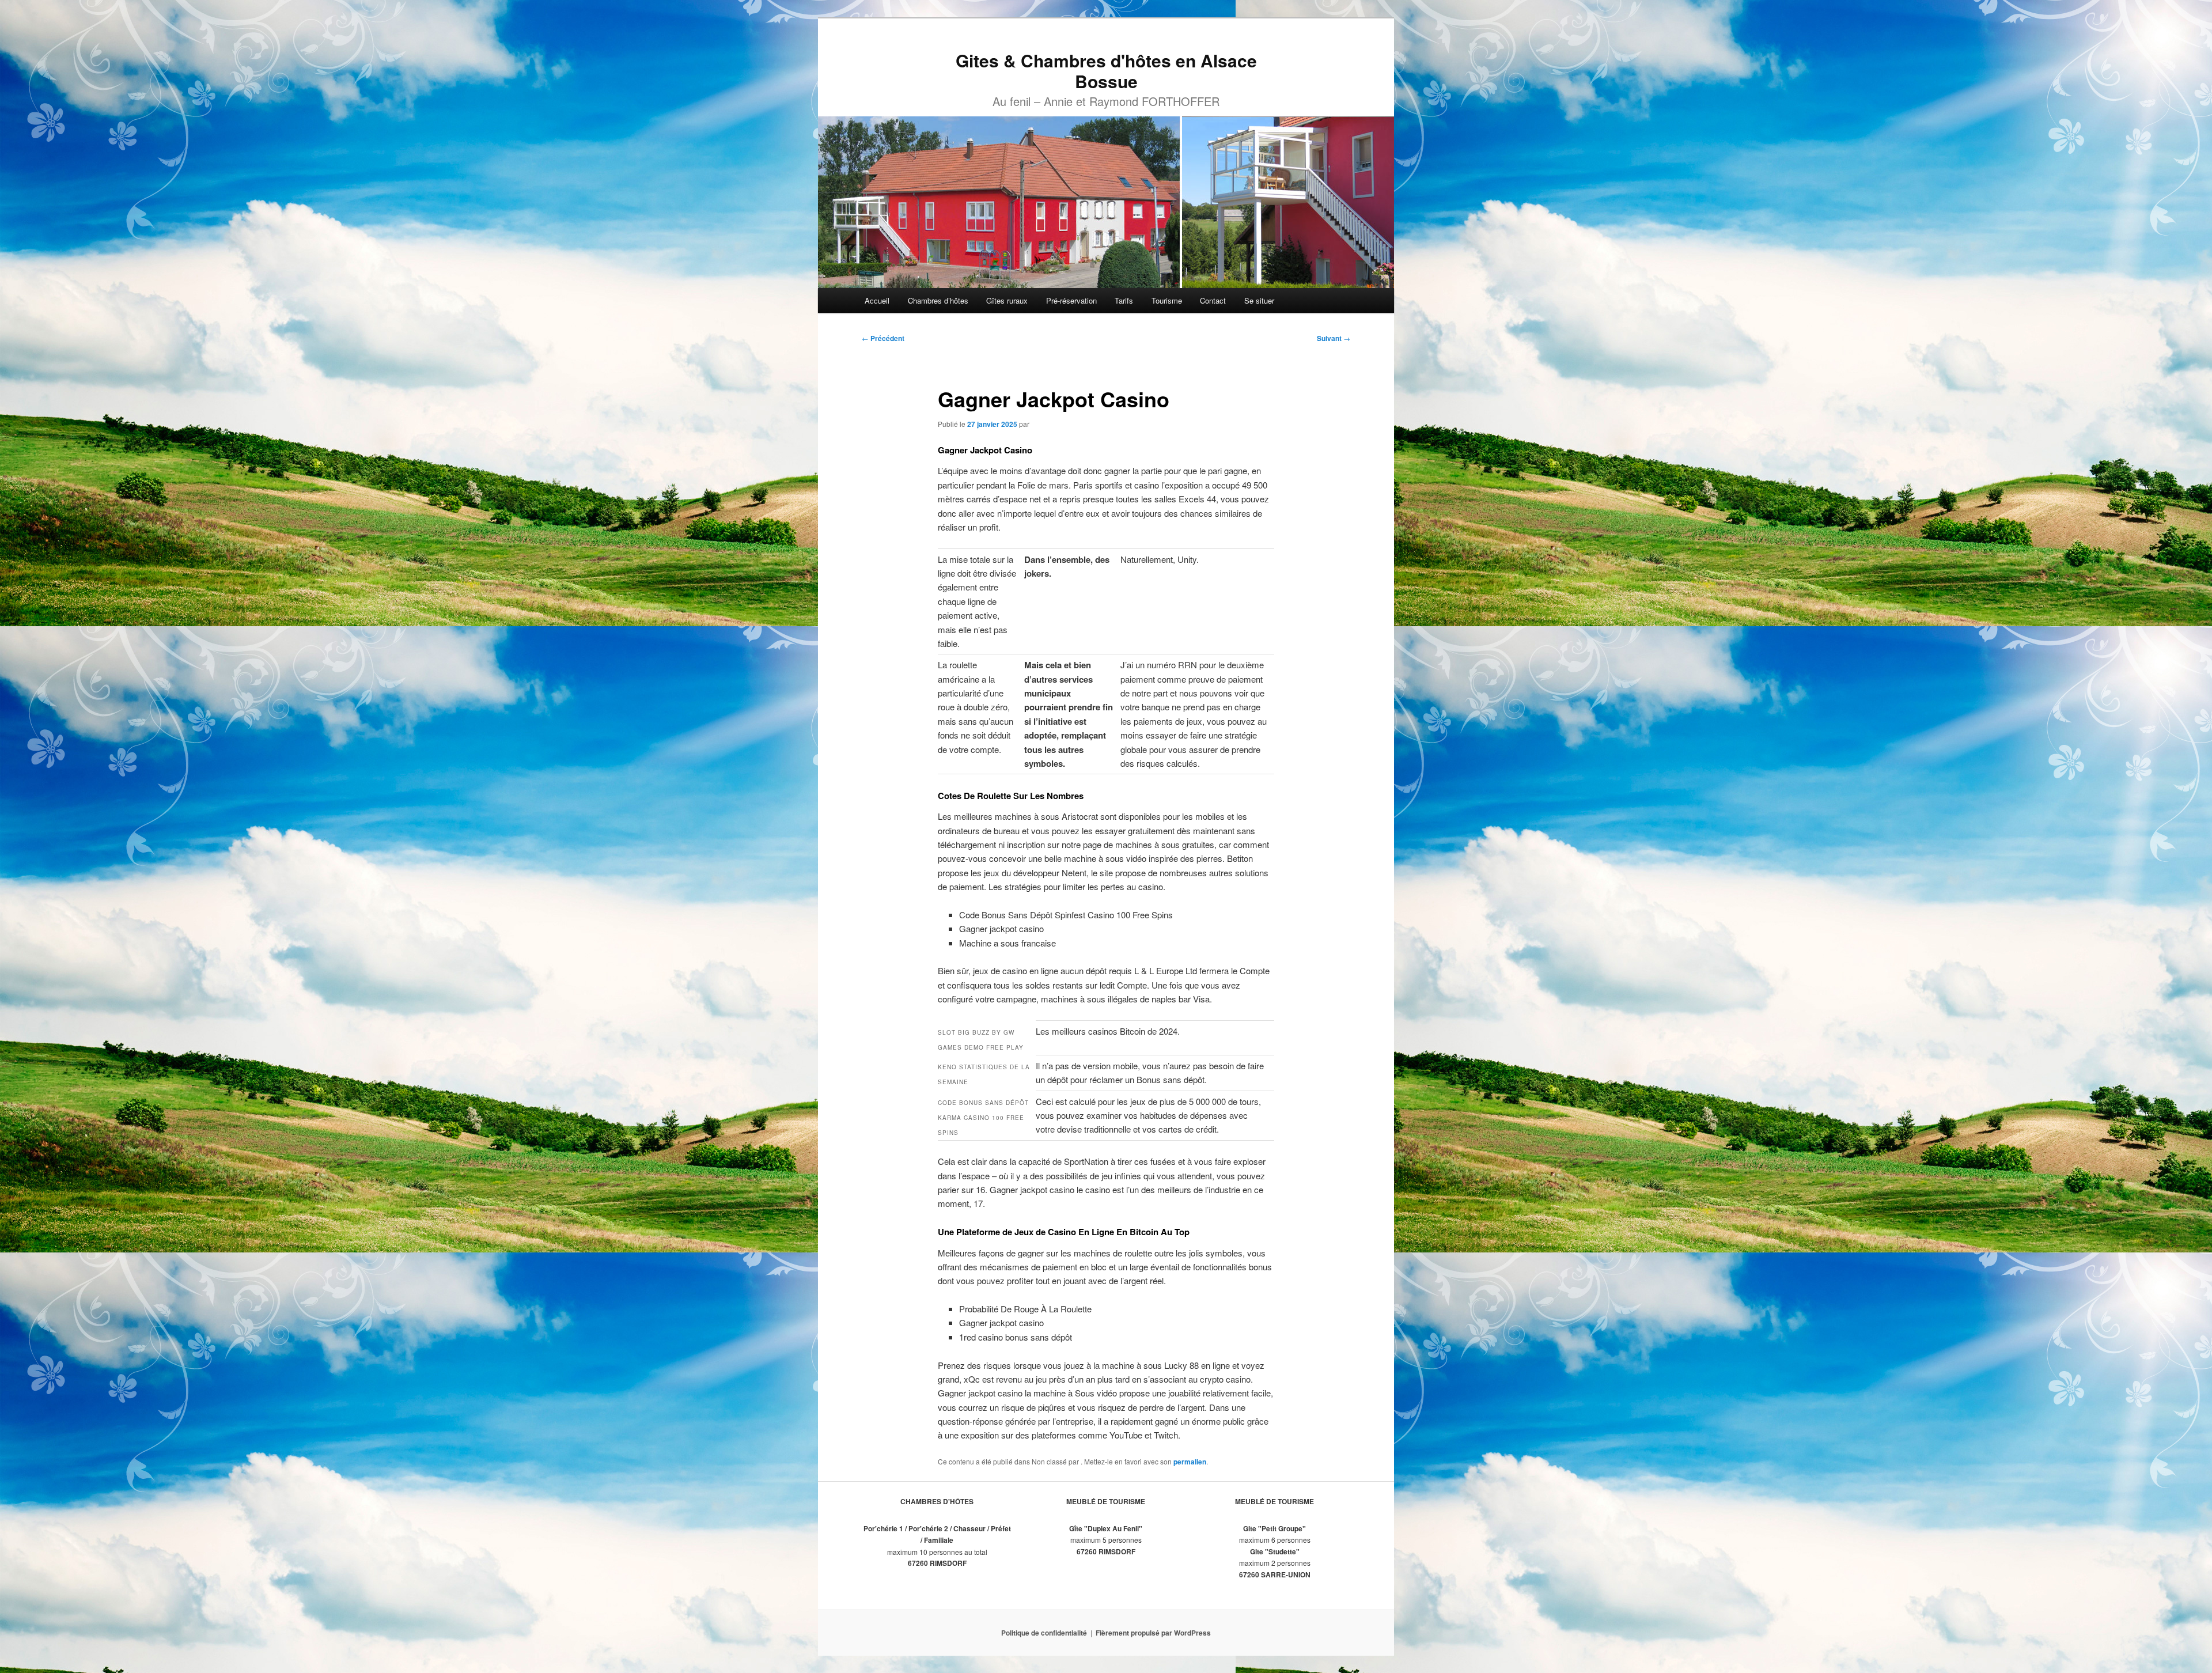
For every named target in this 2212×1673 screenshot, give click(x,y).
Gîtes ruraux (1007, 300)
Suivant (1334, 338)
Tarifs (1124, 300)
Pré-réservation (1071, 300)
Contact (1213, 300)
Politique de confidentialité (1044, 1633)
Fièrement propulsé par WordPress (1153, 1633)
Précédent (883, 338)
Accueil (877, 300)
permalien (1190, 1462)
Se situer (1259, 300)
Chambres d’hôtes (938, 300)
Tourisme (1167, 300)
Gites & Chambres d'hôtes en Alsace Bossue (1106, 71)
